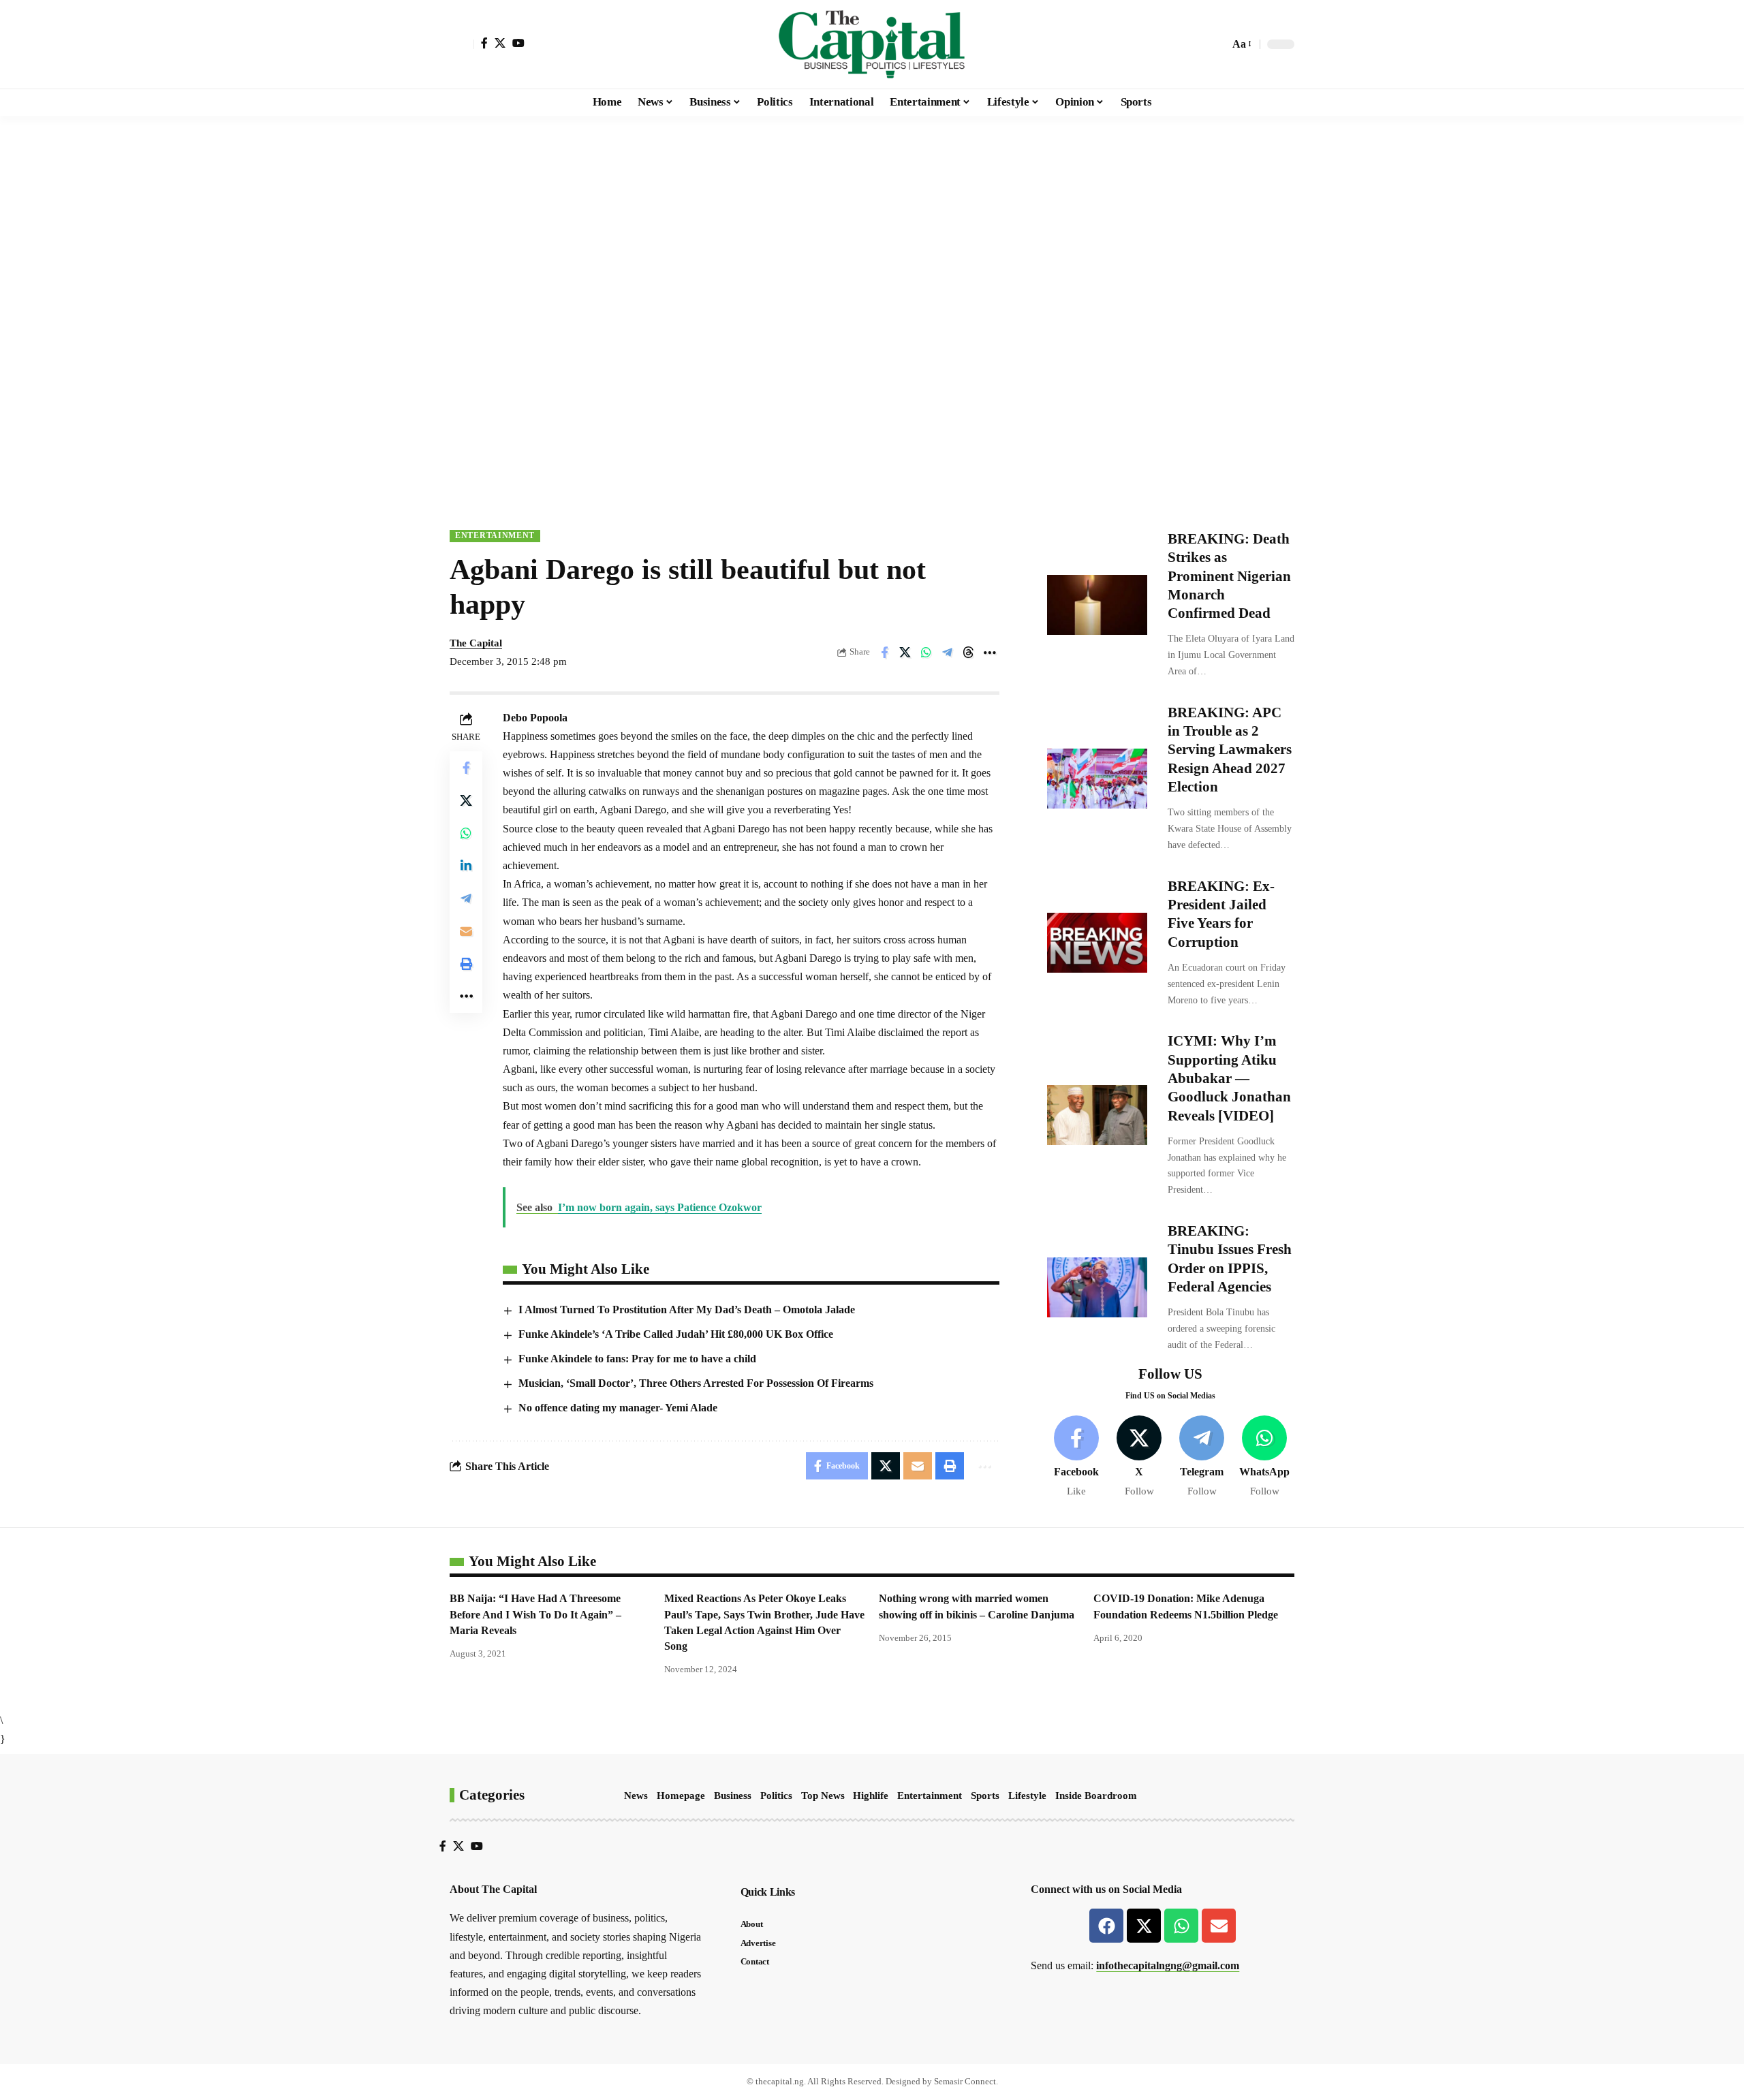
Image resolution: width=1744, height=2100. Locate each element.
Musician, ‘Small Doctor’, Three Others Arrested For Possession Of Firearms (696, 1383)
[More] (990, 653)
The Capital (476, 643)
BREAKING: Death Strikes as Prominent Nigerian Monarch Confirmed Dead (1229, 576)
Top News (823, 1796)
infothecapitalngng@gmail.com (1168, 1965)
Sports (985, 1796)
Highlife (871, 1796)
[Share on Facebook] (884, 653)
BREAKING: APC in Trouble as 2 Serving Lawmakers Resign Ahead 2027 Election (1230, 750)
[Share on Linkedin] (466, 865)
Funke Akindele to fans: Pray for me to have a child (637, 1359)
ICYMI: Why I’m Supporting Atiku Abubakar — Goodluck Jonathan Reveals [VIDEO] (1229, 1078)
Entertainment (495, 535)
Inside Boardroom (1096, 1796)
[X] (500, 43)
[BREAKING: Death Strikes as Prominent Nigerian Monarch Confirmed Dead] (1097, 605)
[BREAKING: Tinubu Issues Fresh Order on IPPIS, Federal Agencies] (1097, 1287)
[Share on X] (905, 653)
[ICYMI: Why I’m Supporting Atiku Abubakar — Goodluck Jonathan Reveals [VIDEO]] (1097, 1115)
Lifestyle (1027, 1796)
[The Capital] (872, 44)
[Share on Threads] (969, 653)
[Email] (466, 930)
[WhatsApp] (1265, 1457)
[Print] (466, 963)
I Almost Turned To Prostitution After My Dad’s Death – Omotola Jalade (687, 1310)
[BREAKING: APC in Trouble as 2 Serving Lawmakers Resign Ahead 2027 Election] (1097, 779)
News (636, 1796)
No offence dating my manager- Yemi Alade (618, 1408)
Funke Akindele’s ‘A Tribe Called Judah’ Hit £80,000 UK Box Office (676, 1334)
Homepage (681, 1796)
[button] (462, 44)
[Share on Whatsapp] (926, 653)
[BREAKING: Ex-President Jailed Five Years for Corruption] (1097, 943)
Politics (776, 1796)
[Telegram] (1202, 1457)
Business (733, 1796)
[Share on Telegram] (948, 653)
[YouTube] (518, 43)
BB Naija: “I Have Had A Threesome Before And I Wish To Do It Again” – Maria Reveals (535, 1614)
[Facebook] (484, 43)
